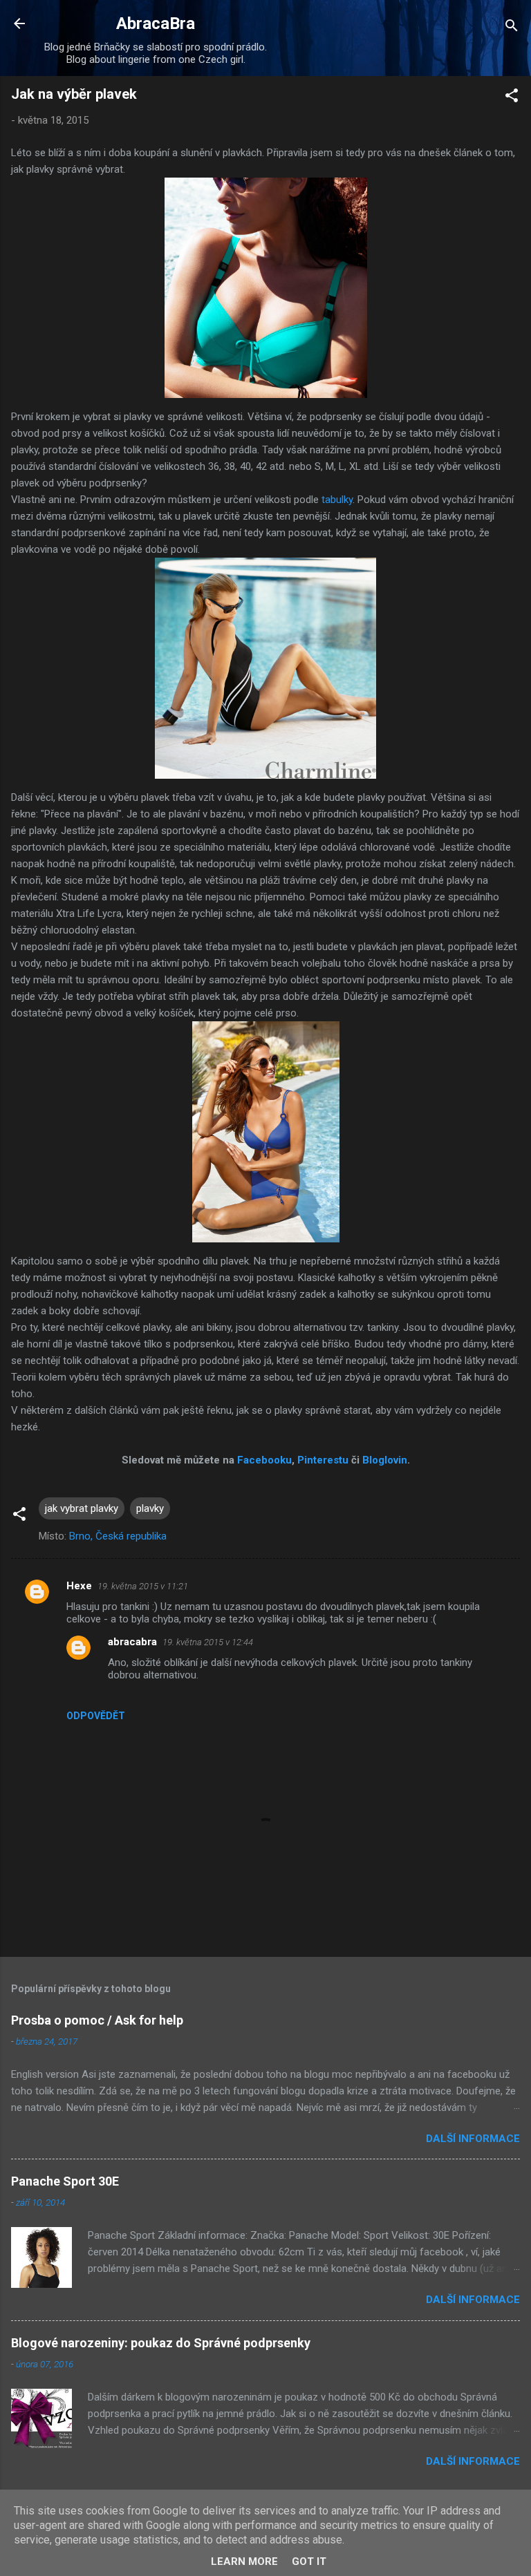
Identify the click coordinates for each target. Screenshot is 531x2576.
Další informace (473, 2139)
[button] (512, 98)
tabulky (337, 500)
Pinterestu (323, 1460)
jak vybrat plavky (82, 1508)
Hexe (79, 1586)
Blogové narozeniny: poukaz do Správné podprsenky (161, 2343)
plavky (150, 1508)
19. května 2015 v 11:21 (143, 1586)
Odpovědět (96, 1716)
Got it (309, 2561)
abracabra (132, 1642)
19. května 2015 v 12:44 (208, 1642)
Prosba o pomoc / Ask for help (97, 2020)
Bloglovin (385, 1460)
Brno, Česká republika (118, 1536)
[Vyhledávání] (512, 28)
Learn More (244, 2561)
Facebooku (264, 1460)
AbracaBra (156, 23)
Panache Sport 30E (65, 2181)
